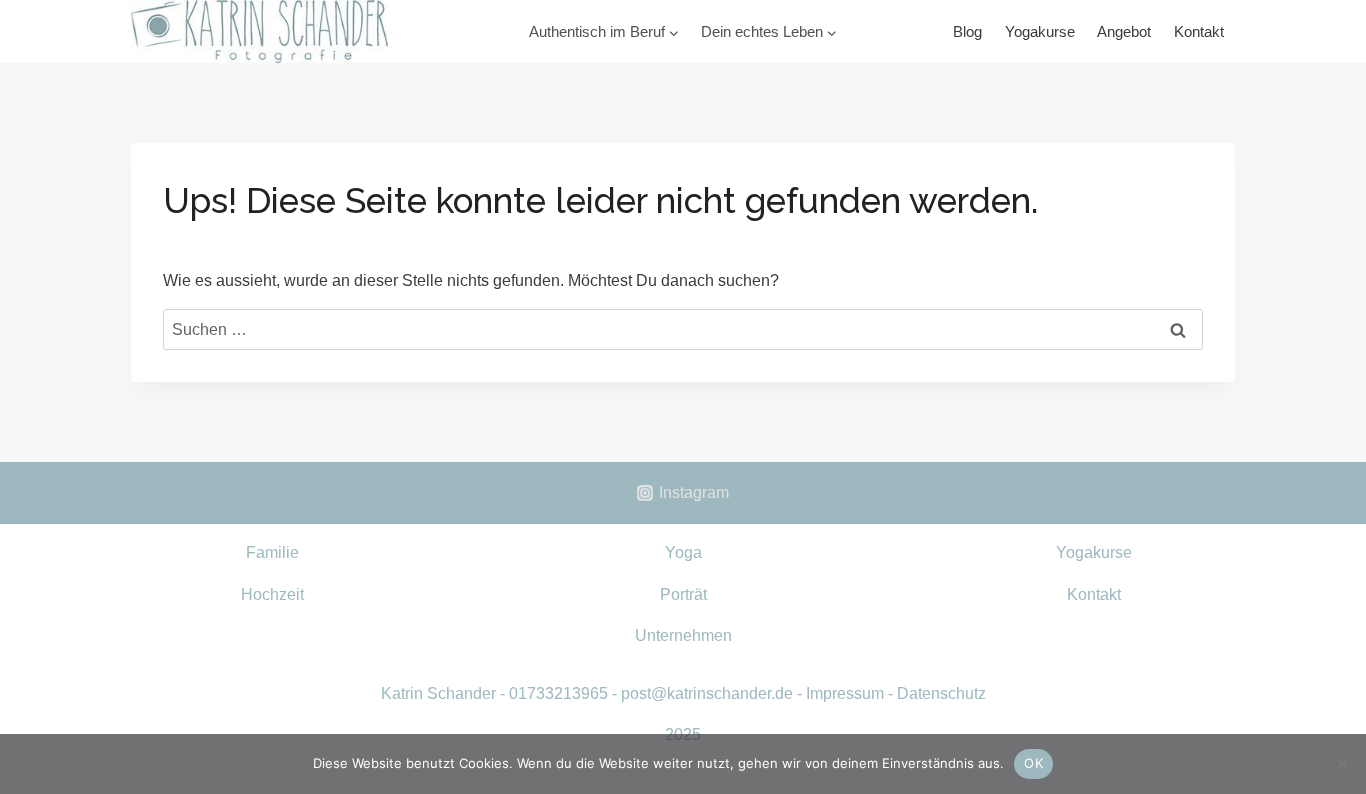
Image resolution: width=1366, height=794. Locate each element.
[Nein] (1341, 764)
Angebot (1124, 31)
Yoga (683, 552)
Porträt (683, 594)
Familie (272, 552)
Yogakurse (1040, 31)
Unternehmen (683, 635)
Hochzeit (272, 594)
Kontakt (1199, 31)
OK (1033, 763)
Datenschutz (941, 693)
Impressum (845, 693)
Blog (967, 31)
